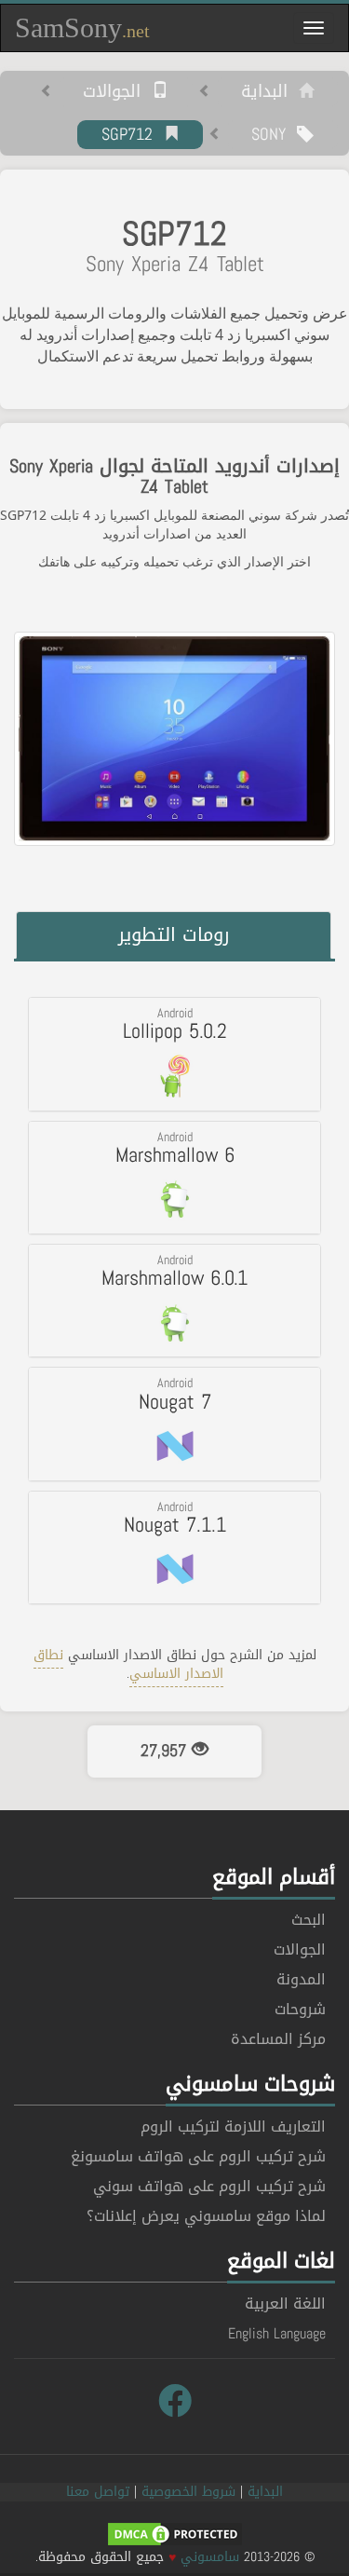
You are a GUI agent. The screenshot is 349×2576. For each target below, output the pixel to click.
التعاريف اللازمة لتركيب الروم (233, 2126)
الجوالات (117, 92)
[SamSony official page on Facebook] (175, 2402)
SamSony (82, 27)
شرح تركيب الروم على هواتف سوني (209, 2186)
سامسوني (210, 2557)
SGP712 (133, 135)
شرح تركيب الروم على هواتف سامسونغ (198, 2156)
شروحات (300, 2009)
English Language (277, 2333)
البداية (270, 92)
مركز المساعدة (278, 2039)
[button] (174, 1054)
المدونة (301, 1979)
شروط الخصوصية (188, 2492)
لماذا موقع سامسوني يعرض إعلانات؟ (206, 2216)
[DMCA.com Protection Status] (175, 2535)
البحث (309, 1920)
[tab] (174, 1054)
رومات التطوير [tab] (174, 934)
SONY (274, 135)
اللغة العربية (285, 2303)
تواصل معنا (98, 2492)
